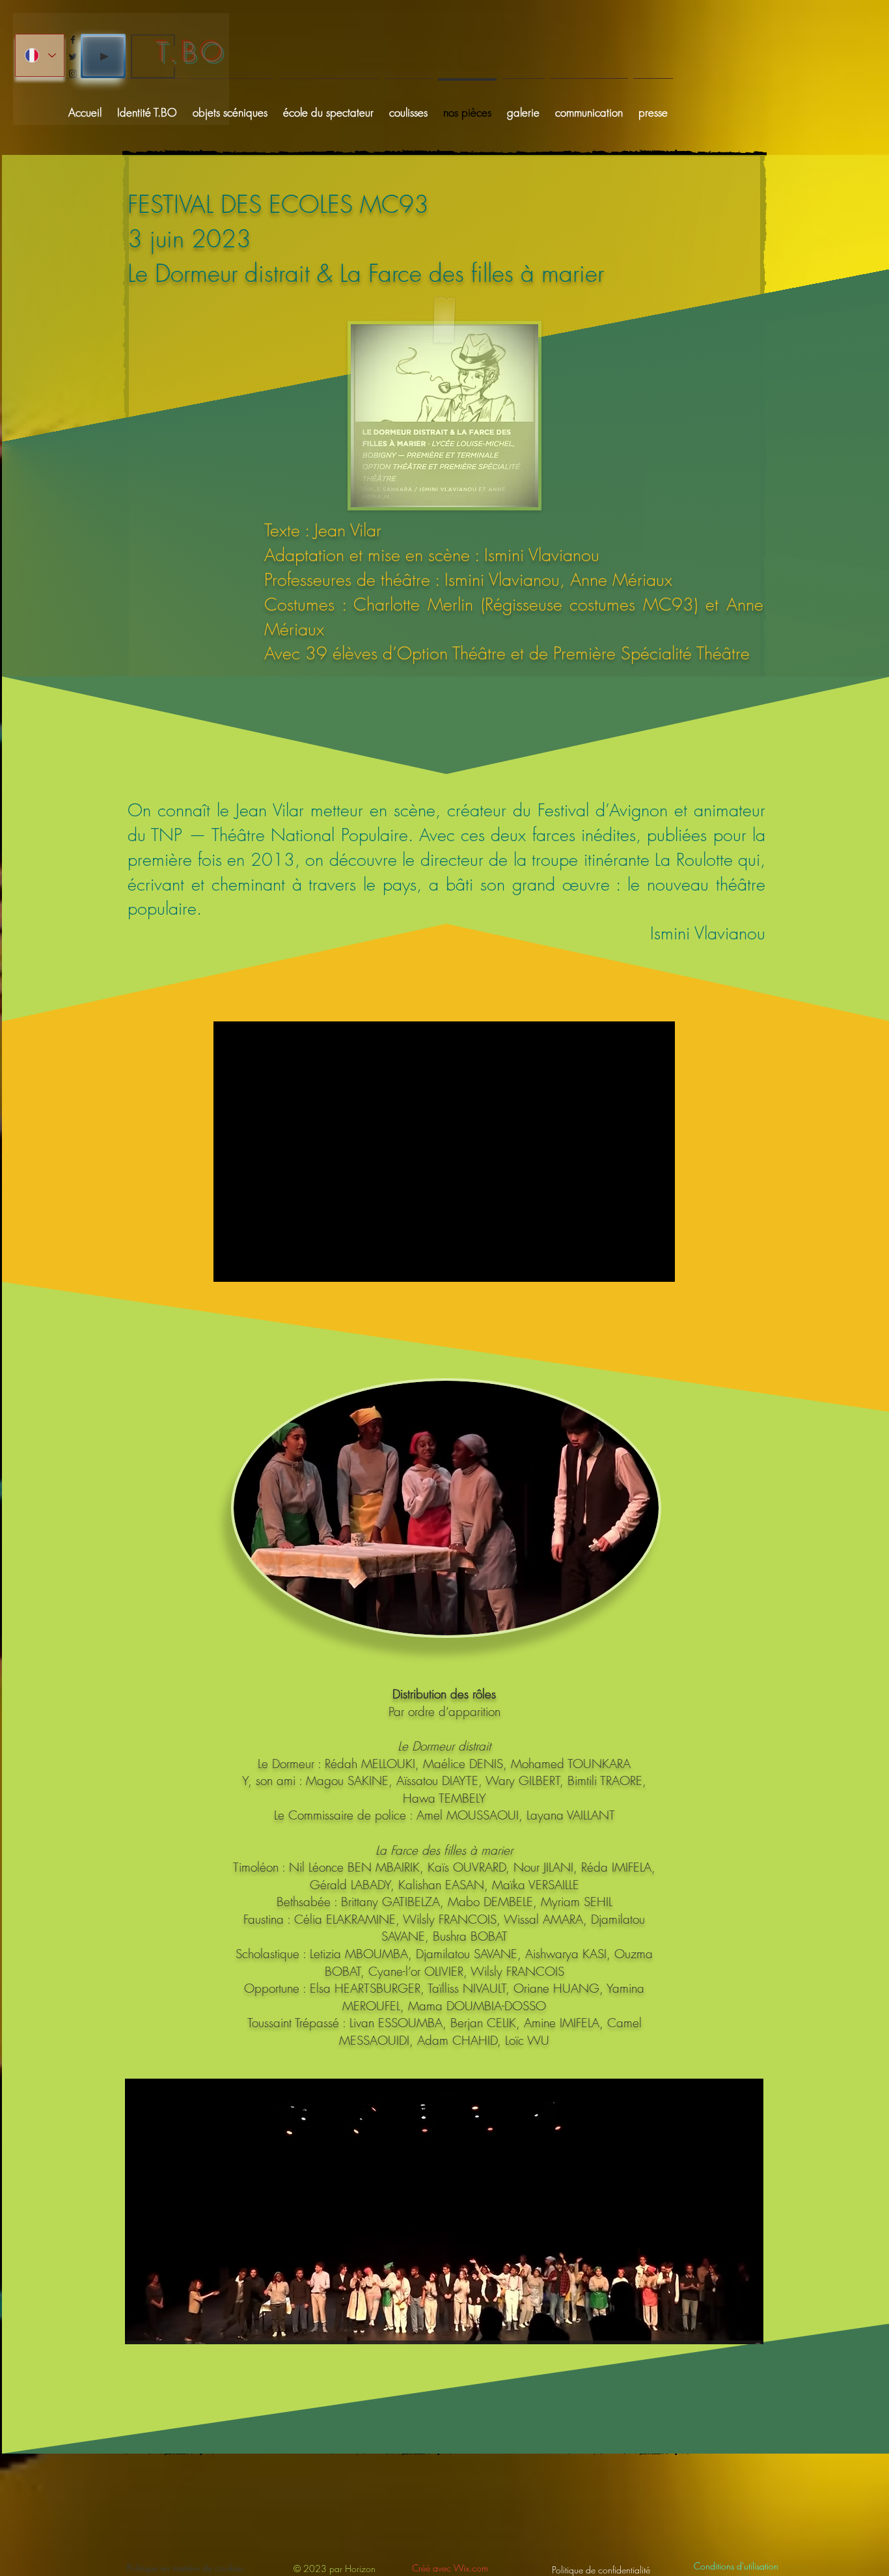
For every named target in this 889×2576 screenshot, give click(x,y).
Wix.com (471, 2568)
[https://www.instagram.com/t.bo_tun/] (73, 74)
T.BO (192, 52)
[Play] (103, 56)
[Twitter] (73, 57)
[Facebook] (73, 40)
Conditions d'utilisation (736, 2566)
